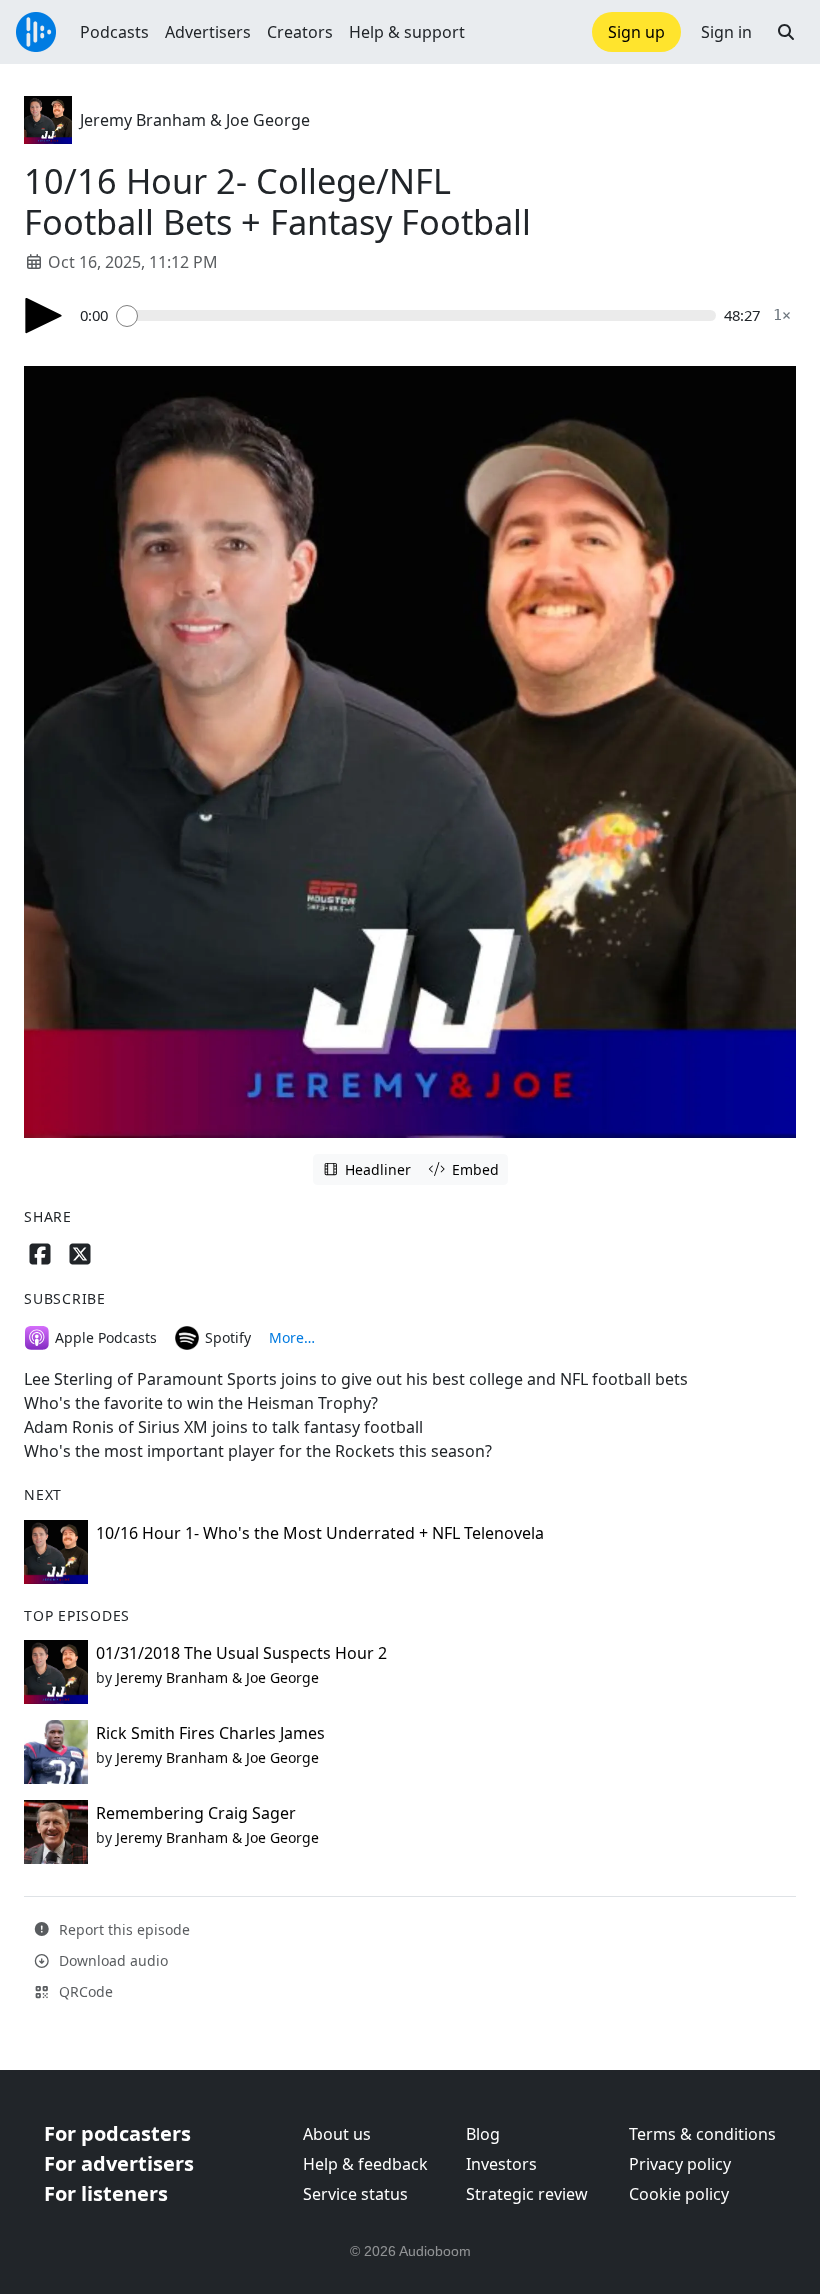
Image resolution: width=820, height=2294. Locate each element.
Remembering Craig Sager (196, 1813)
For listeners (106, 2193)
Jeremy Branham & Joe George (195, 120)
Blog (483, 2134)
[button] (786, 32)
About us (337, 2134)
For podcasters (117, 2133)
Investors (501, 2164)
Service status (355, 2194)
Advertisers (208, 32)
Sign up (636, 32)
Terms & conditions (702, 2134)
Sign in (726, 32)
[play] (44, 315)
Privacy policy (680, 2164)
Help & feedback (365, 2164)
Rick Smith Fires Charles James (210, 1733)
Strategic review (527, 2194)
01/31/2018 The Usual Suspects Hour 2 (241, 1653)
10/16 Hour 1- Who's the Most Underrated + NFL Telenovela (320, 1533)
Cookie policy (679, 2194)
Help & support (407, 32)
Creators (300, 32)
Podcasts (114, 32)
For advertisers (119, 2163)
